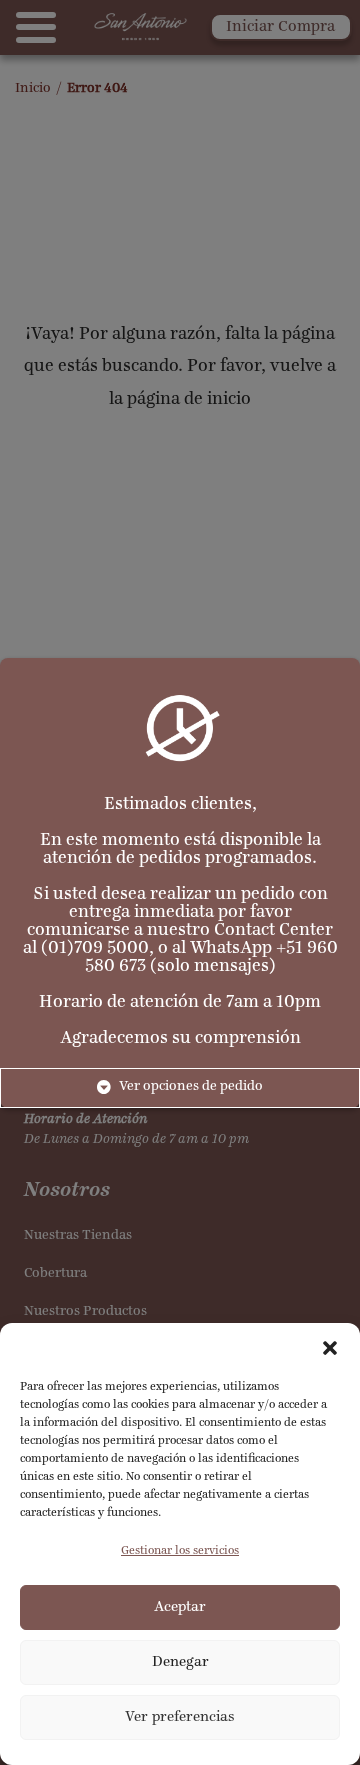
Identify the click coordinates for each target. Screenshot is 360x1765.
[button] (330, 1348)
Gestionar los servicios (180, 1551)
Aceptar (180, 1607)
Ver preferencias (180, 1717)
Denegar (180, 1662)
